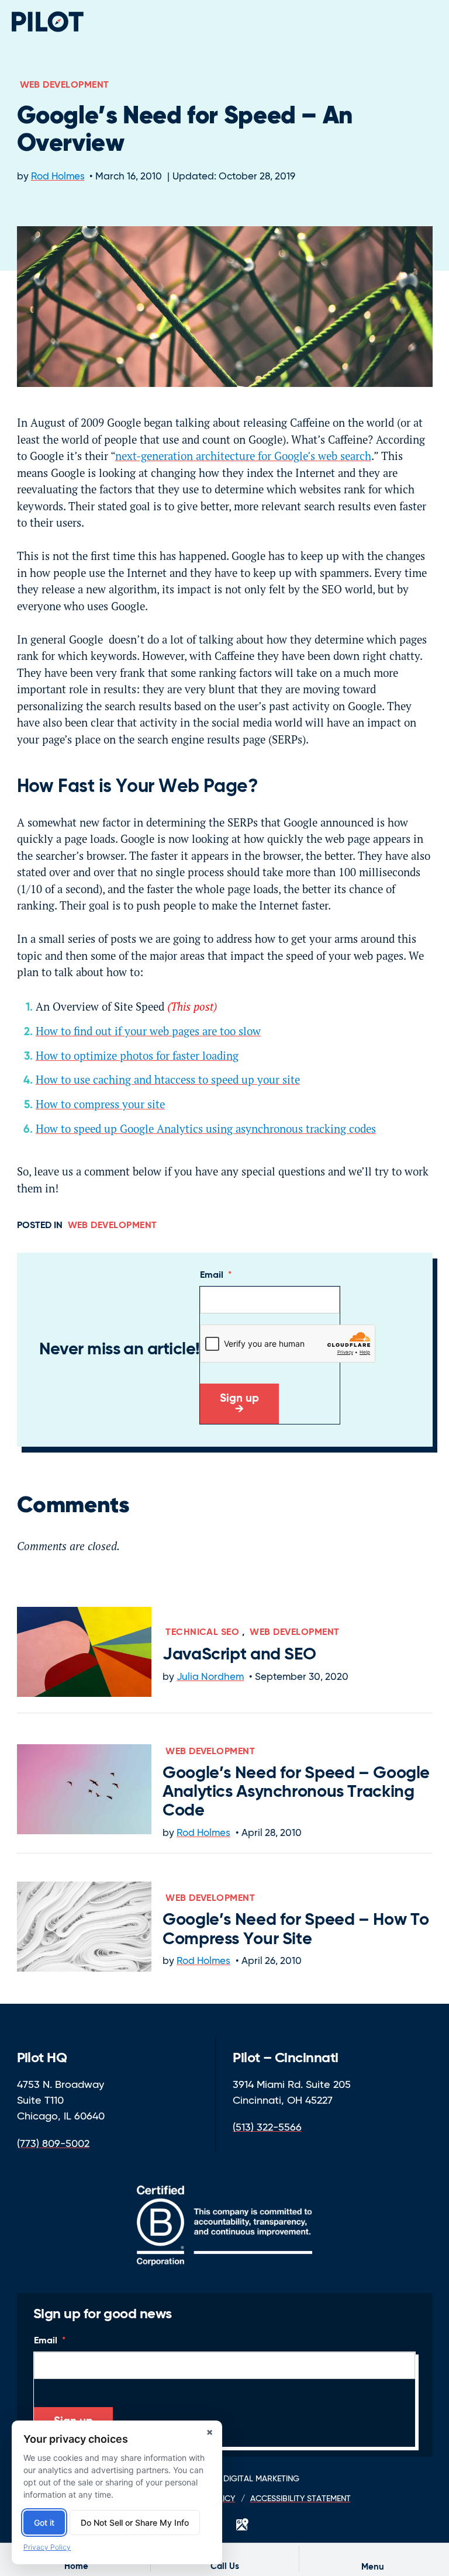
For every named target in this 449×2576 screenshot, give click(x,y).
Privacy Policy (47, 2547)
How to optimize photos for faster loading (137, 1056)
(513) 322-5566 (267, 2128)
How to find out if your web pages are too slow (148, 1031)
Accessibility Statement (301, 2499)
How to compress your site (100, 1104)
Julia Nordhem (210, 1677)
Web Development (65, 85)
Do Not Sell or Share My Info (135, 2523)
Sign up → (239, 1404)
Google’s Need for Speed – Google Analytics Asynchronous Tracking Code (296, 1792)
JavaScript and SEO (239, 1655)
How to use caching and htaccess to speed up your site (168, 1080)
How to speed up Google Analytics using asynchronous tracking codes (206, 1129)
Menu (373, 2567)
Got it (44, 2523)
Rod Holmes (58, 177)
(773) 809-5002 (53, 2144)
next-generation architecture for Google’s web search (243, 456)
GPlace (242, 2525)
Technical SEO (202, 1633)
